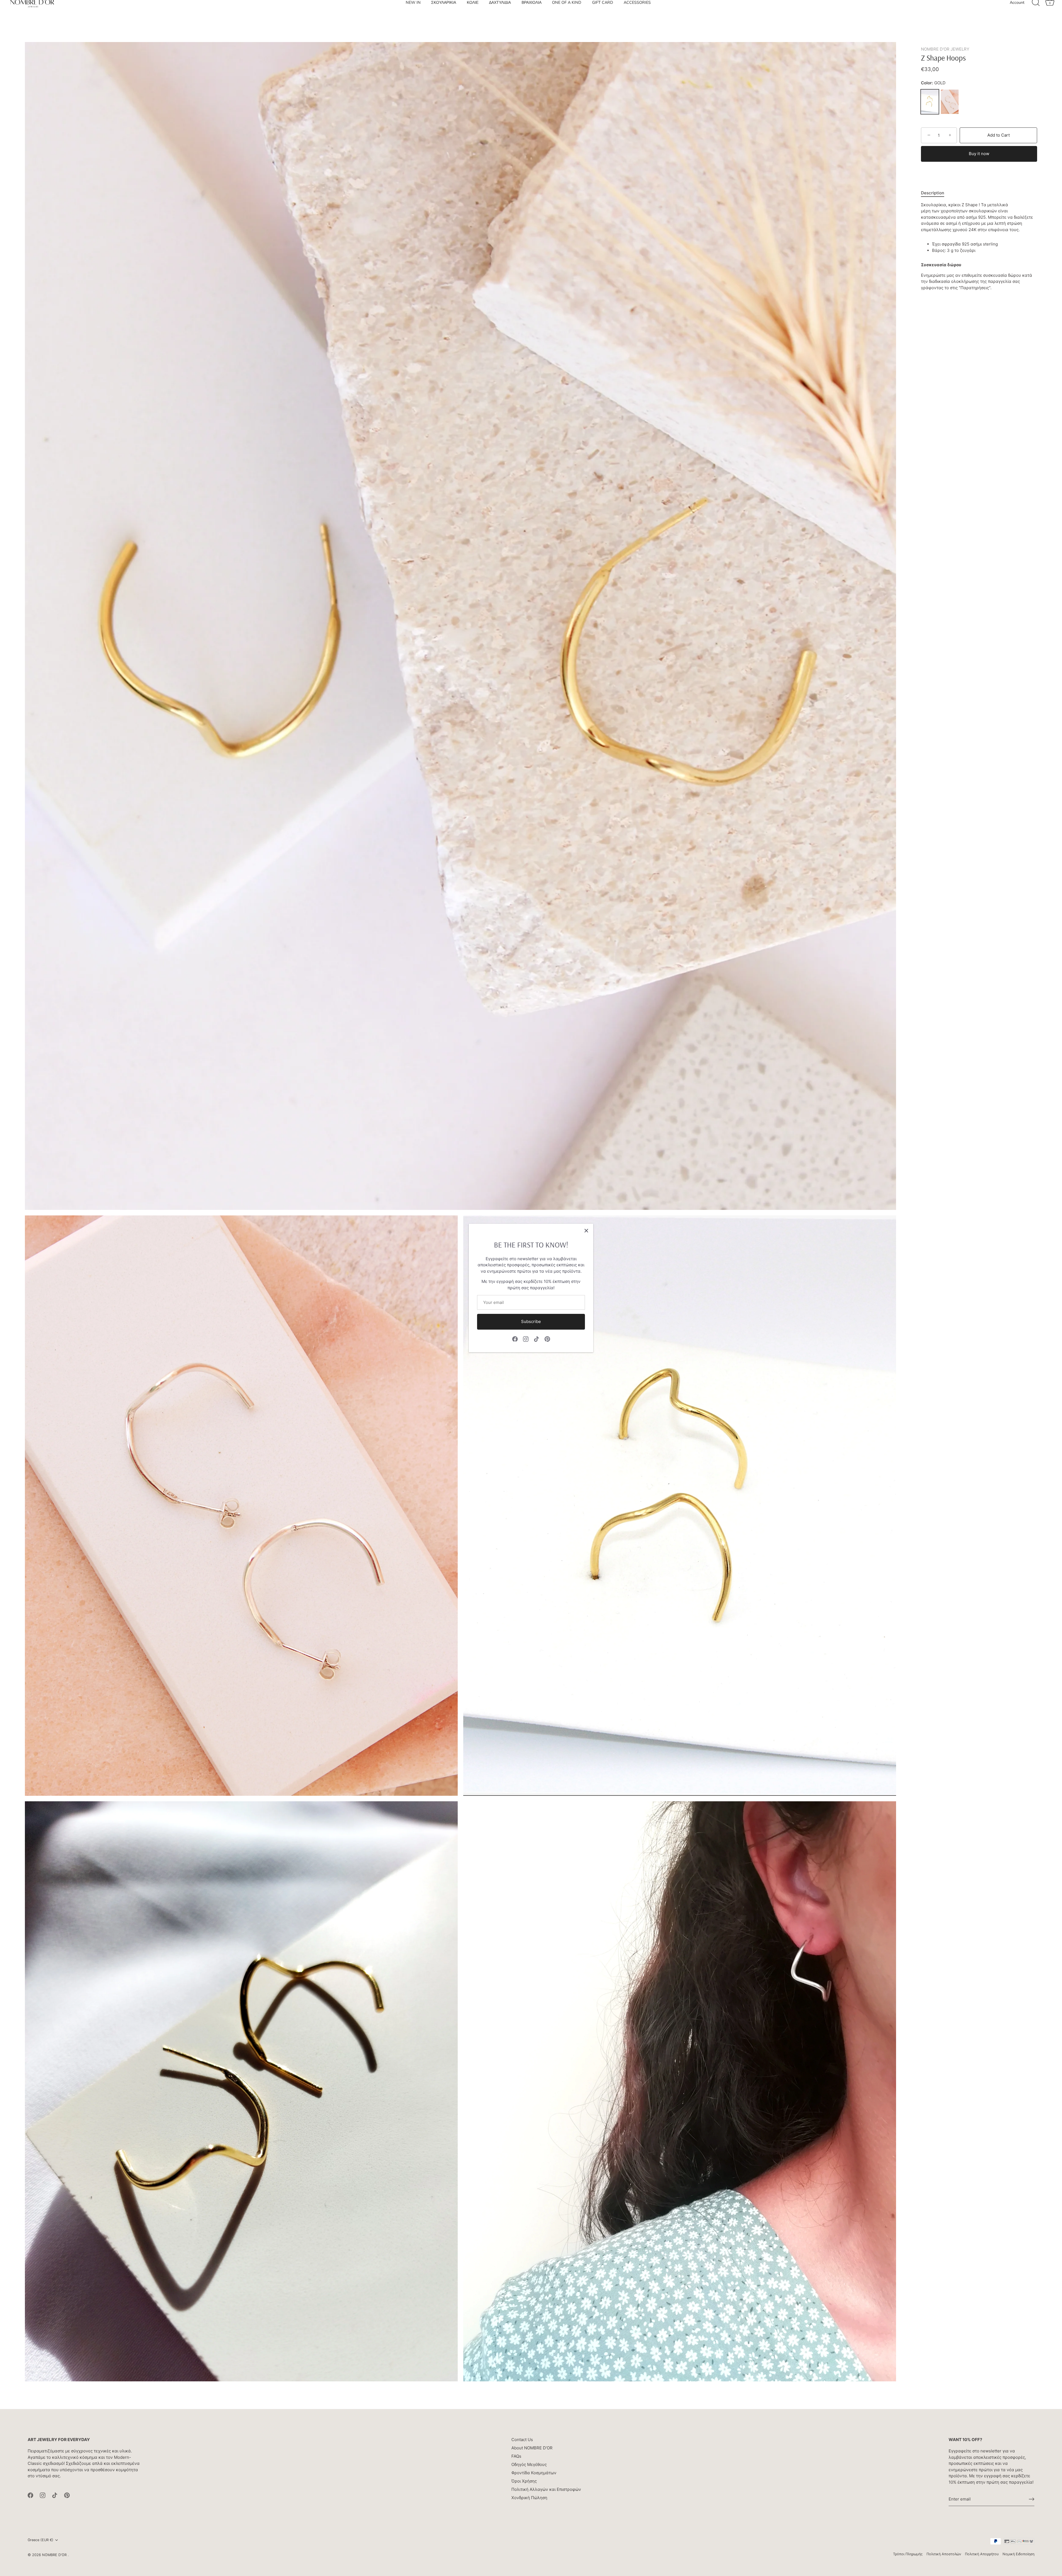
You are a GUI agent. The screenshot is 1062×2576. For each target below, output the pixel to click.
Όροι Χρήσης (524, 2481)
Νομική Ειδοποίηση (1018, 2554)
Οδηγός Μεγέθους (529, 2464)
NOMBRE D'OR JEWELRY (945, 49)
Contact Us (522, 2440)
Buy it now (979, 154)
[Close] (586, 1231)
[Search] (1036, 15)
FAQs (516, 2456)
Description (933, 193)
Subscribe (531, 1321)
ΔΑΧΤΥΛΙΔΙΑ (500, 15)
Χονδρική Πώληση (529, 2498)
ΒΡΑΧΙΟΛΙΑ (532, 15)
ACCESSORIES (637, 15)
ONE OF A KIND (567, 15)
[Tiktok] (537, 1339)
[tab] (935, 193)
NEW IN (413, 15)
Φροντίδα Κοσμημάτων (534, 2473)
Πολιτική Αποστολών (944, 2554)
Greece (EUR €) (41, 2540)
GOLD (930, 102)
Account (1017, 15)
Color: (933, 83)
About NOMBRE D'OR (532, 2448)
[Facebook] (515, 1339)
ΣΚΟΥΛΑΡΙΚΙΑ (444, 15)
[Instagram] (526, 1339)
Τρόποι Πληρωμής (908, 2554)
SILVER (950, 102)
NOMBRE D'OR (55, 2555)
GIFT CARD (603, 15)
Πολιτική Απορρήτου (982, 2554)
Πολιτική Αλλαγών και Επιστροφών (546, 2489)
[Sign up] (1032, 2499)
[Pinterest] (547, 1339)
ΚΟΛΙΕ (473, 15)
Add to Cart (999, 135)
